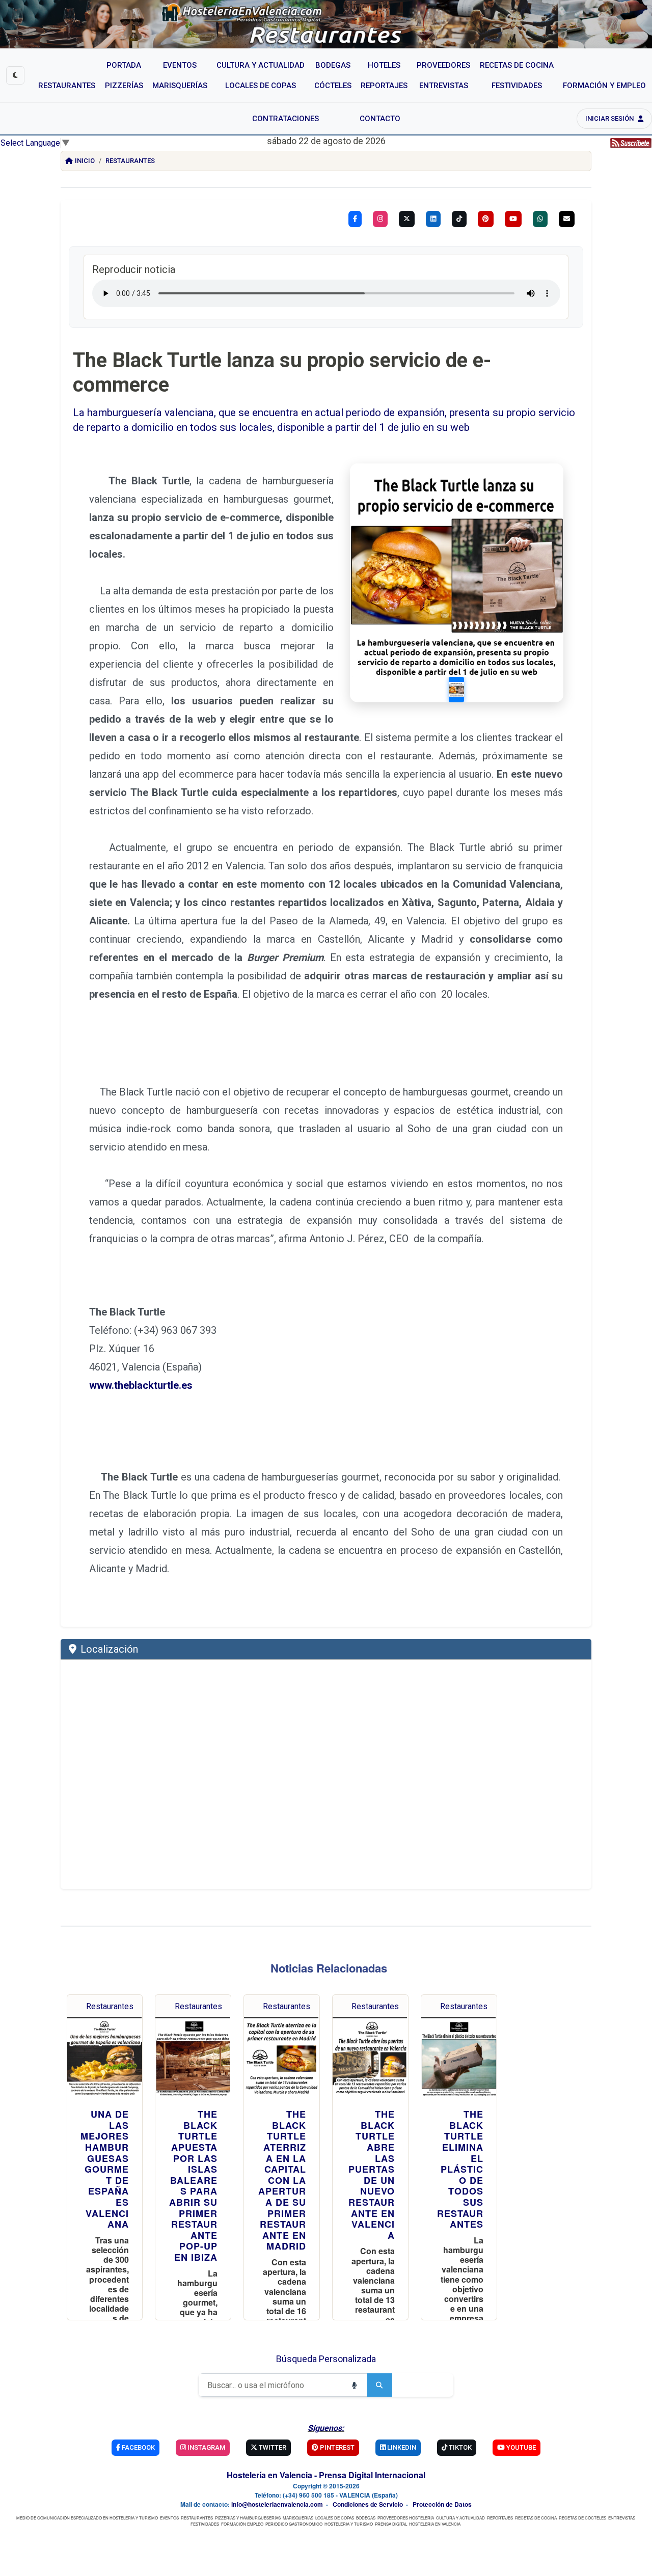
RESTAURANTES (197, 2518)
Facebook (138, 2447)
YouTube (520, 2447)
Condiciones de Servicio (368, 2504)
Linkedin (401, 2447)
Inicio (85, 161)
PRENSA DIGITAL (391, 2524)
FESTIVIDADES (205, 2524)
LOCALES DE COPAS (335, 2518)
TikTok (459, 2447)
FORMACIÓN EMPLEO (242, 2524)
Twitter (272, 2447)
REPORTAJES (500, 2518)
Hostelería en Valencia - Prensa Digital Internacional (326, 2475)
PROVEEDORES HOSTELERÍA (406, 2518)
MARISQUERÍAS (298, 2518)
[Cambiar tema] (15, 75)
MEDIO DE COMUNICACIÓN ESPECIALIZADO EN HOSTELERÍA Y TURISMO (87, 2518)
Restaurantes (130, 161)
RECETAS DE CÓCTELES (582, 2518)
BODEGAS (366, 2518)
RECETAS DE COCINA (536, 2518)
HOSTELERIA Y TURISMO (349, 2524)
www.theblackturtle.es (141, 1385)
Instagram (206, 2447)
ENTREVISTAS (622, 2518)
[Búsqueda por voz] (354, 2385)
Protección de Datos (442, 2504)
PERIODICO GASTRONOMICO (294, 2524)
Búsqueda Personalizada (326, 2359)
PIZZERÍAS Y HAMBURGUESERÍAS (248, 2518)
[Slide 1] (456, 690)
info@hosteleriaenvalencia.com (277, 2504)
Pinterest (336, 2447)
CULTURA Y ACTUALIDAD (460, 2518)
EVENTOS (169, 2518)
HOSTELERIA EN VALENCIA (435, 2524)
